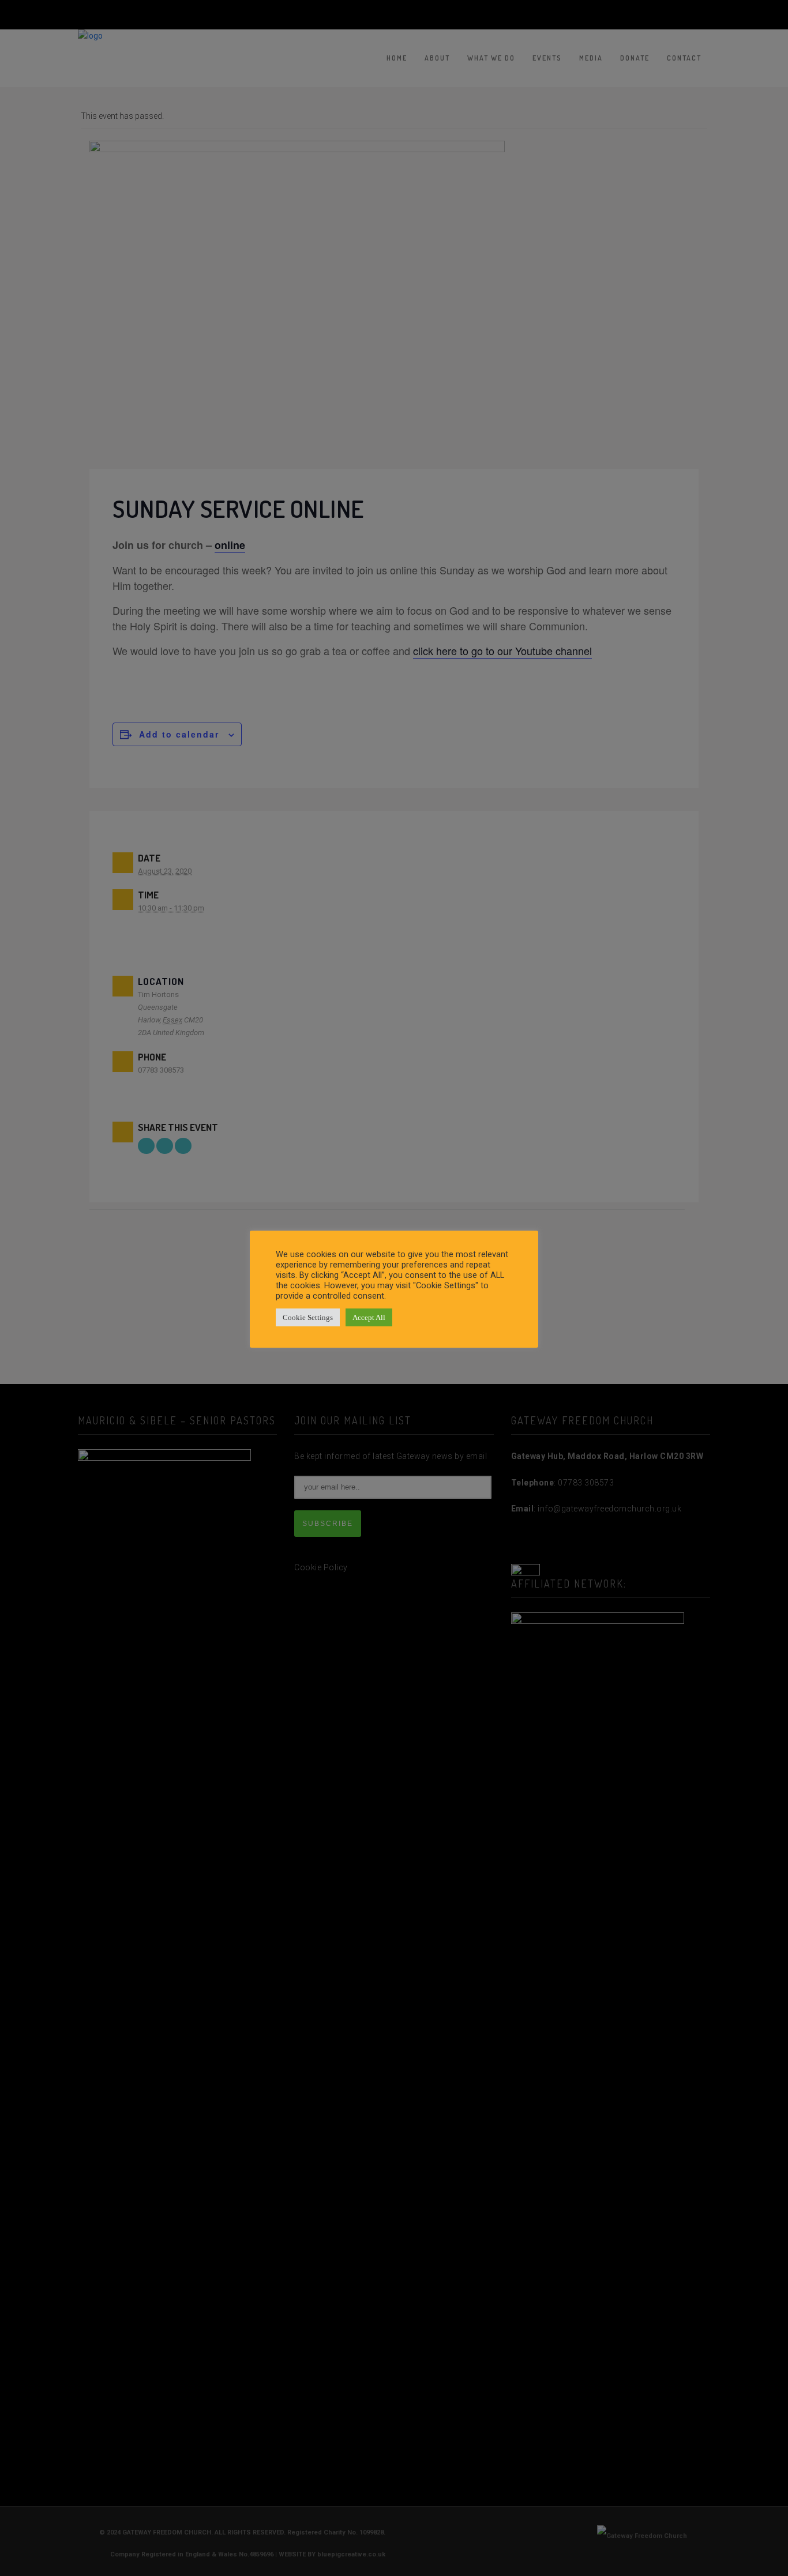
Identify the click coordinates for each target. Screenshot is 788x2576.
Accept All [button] (369, 1317)
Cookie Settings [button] (308, 1317)
